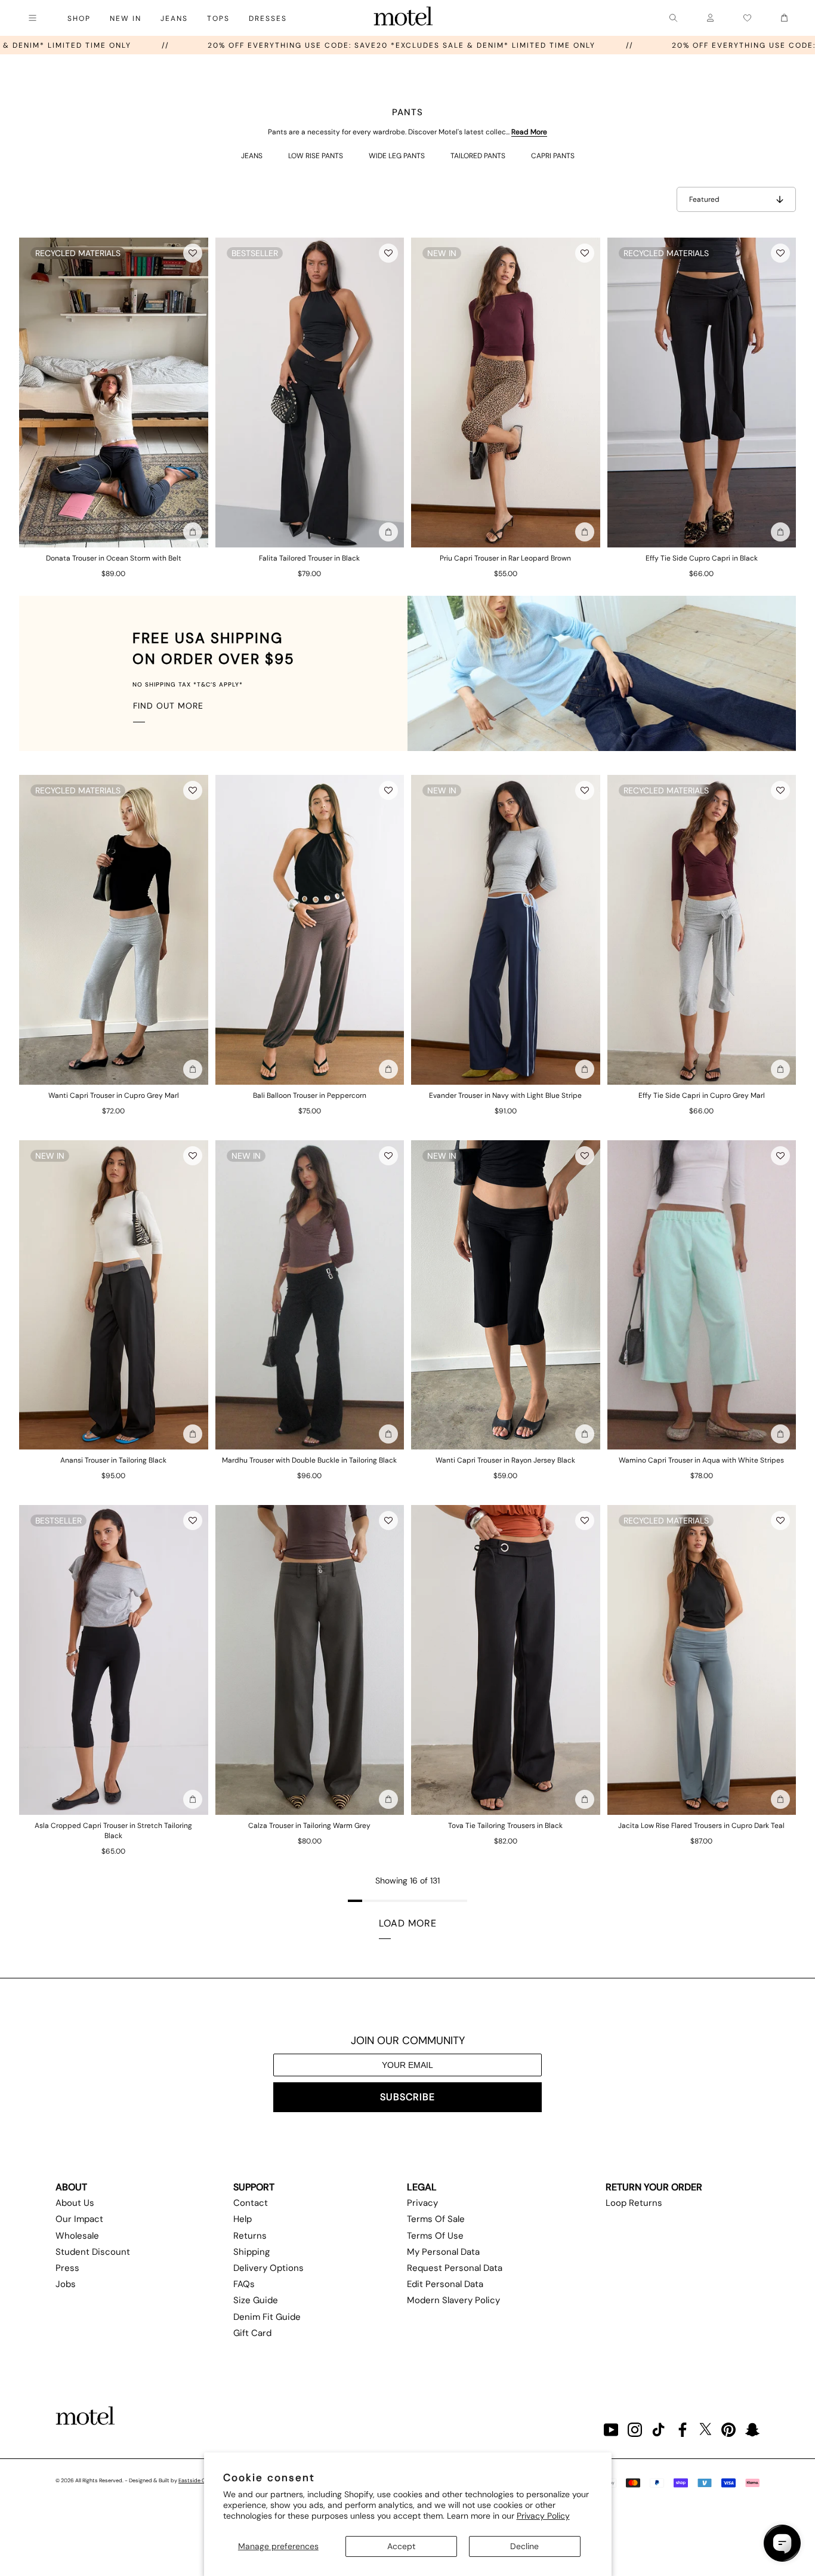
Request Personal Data (455, 2268)
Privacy (422, 2203)
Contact (251, 2203)
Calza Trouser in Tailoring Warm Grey (309, 1826)
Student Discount (93, 2252)
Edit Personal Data (445, 2284)
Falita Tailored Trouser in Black (309, 558)
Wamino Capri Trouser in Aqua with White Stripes (701, 1460)
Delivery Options (268, 2268)
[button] (193, 253)
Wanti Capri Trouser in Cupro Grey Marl (114, 1095)
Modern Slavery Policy (453, 2300)
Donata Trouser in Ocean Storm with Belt (114, 558)
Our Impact (79, 2219)
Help (243, 2219)
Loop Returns (634, 2203)
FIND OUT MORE (168, 706)
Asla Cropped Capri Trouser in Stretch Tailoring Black (113, 1831)
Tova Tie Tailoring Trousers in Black (505, 1826)
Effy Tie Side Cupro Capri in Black (702, 558)
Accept (401, 2546)
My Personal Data (443, 2252)
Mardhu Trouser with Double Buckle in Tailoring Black (309, 1460)
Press (67, 2268)
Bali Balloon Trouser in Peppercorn (310, 1095)
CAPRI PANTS (553, 156)
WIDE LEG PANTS (397, 156)
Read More (529, 132)
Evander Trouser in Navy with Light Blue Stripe (505, 1095)
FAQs (244, 2284)
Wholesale (77, 2236)
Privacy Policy (543, 2516)
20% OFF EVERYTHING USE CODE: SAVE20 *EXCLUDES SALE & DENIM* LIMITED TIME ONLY (599, 45)
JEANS (252, 156)
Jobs (66, 2284)
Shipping (251, 2252)
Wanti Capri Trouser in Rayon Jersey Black (505, 1460)
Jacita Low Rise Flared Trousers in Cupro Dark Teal (701, 1826)
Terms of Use (435, 2236)
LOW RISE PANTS (316, 156)
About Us (75, 2203)
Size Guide (256, 2300)
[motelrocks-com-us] (403, 18)
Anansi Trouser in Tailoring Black (113, 1460)
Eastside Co (193, 2480)
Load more (408, 1923)
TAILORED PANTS (478, 156)
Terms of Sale (436, 2219)
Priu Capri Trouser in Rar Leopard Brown (505, 558)
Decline (524, 2546)
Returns (250, 2236)
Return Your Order (654, 2187)
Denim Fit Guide (267, 2317)
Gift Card (252, 2333)
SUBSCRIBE (407, 2097)
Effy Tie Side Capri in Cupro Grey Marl (702, 1095)
